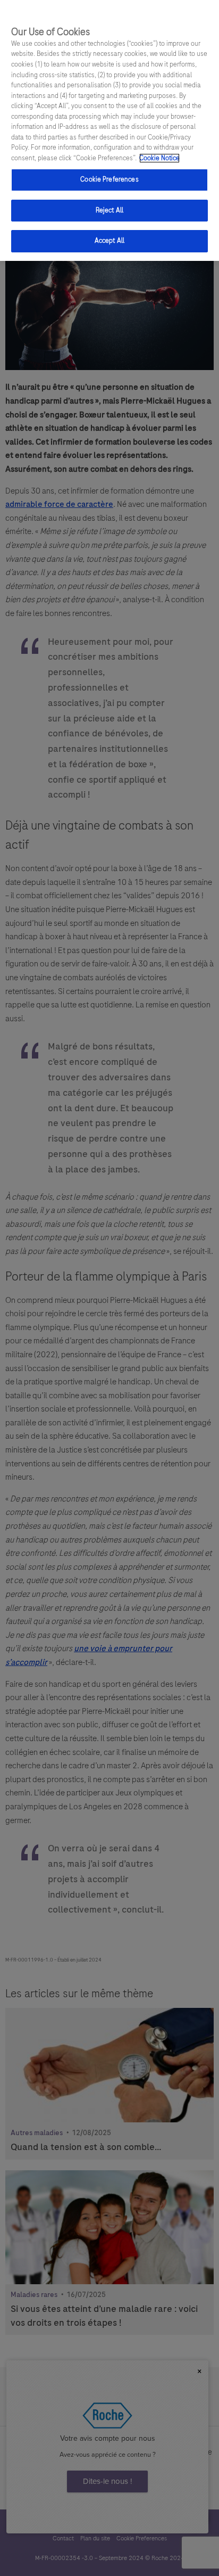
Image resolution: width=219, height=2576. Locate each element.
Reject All (109, 210)
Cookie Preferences (109, 179)
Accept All (109, 241)
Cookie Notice (159, 158)
